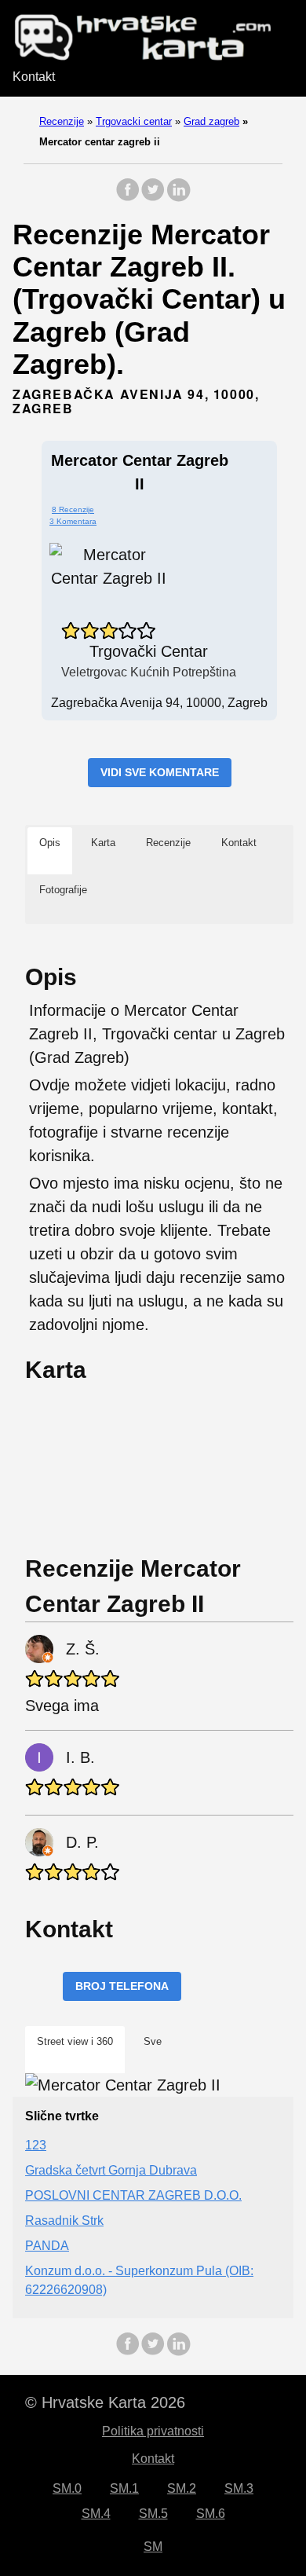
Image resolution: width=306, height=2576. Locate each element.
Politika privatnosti (153, 2431)
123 (36, 2145)
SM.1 (124, 2488)
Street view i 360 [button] (75, 2041)
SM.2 (182, 2488)
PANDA (47, 2246)
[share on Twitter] (153, 198)
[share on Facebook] (128, 198)
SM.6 (211, 2514)
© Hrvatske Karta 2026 (105, 2402)
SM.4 (96, 2514)
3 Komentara (73, 521)
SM (153, 2547)
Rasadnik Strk (64, 2221)
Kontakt (34, 77)
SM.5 (153, 2514)
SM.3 (239, 2488)
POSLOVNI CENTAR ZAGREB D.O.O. (133, 2195)
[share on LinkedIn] (178, 198)
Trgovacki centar (134, 121)
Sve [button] (153, 2041)
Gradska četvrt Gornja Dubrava (111, 2170)
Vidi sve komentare (160, 772)
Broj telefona (122, 1986)
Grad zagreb (211, 121)
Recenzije (62, 121)
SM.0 (67, 2488)
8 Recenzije (73, 509)
